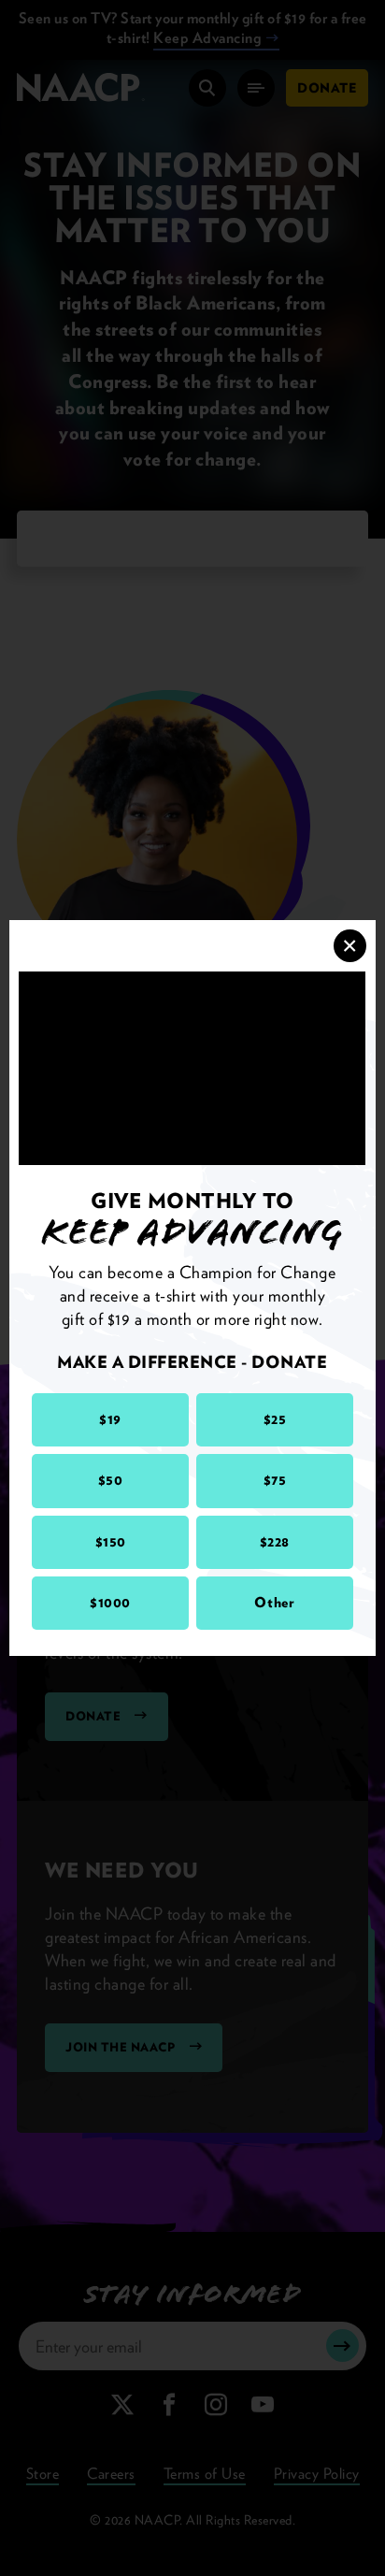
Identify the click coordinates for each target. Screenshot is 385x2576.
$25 (275, 1419)
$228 (275, 1542)
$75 (275, 1480)
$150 (111, 1542)
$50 (111, 1480)
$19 (110, 1419)
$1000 (110, 1603)
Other (274, 1603)
